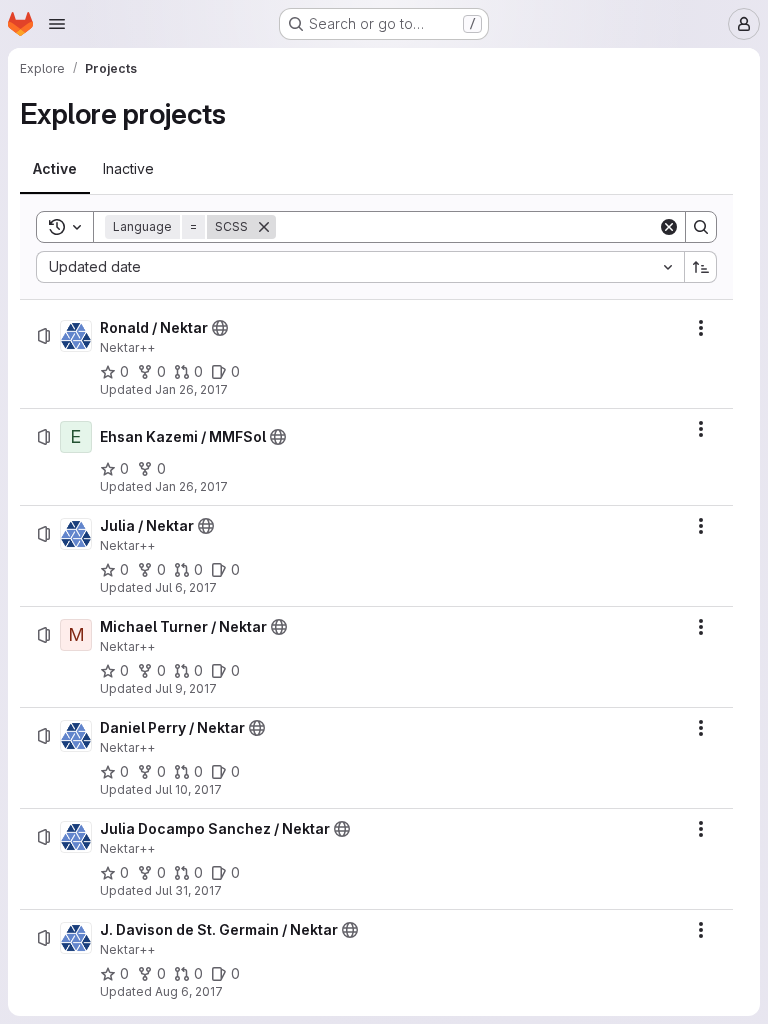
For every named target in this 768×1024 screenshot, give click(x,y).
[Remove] (264, 227)
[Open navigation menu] (57, 24)
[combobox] (360, 267)
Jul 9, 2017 (186, 688)
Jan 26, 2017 (191, 389)
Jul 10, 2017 (188, 789)
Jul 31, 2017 (188, 890)
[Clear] (669, 227)
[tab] (55, 169)
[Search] (701, 227)
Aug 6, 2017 (189, 991)
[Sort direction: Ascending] (701, 267)
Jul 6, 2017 (186, 587)
